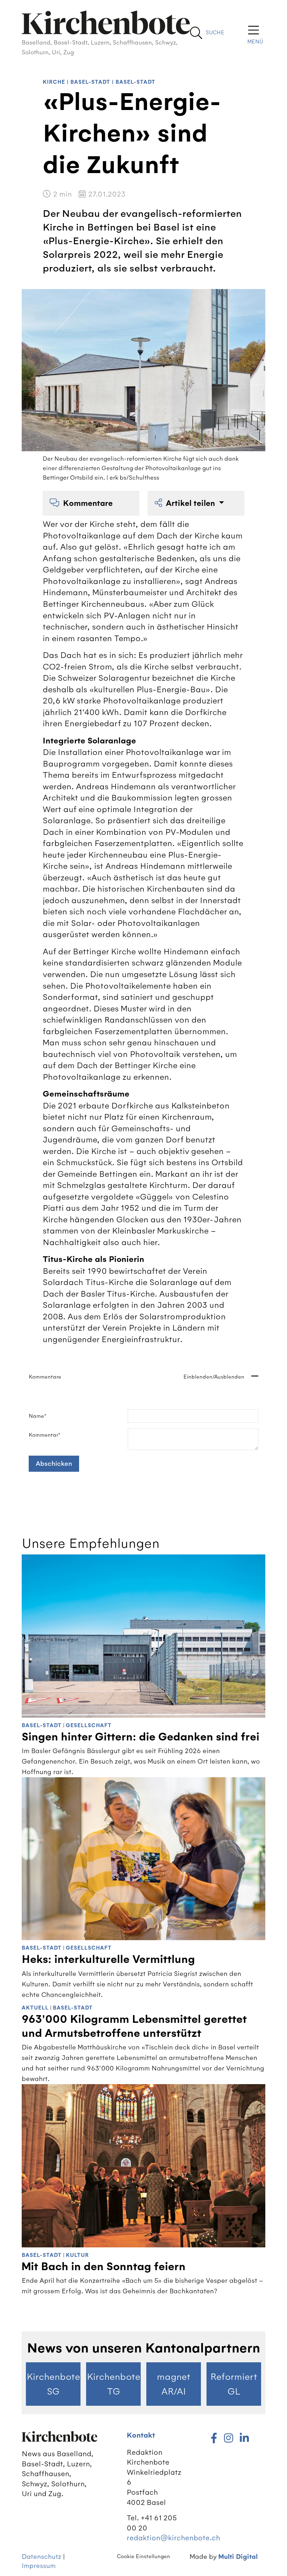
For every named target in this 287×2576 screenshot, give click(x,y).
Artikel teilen (191, 503)
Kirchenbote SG (53, 2384)
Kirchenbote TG (114, 2384)
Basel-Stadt (90, 82)
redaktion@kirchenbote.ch (173, 2538)
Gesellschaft (89, 1726)
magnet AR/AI (174, 2384)
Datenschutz (41, 2557)
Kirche (54, 82)
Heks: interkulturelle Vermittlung (108, 1959)
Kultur (77, 2255)
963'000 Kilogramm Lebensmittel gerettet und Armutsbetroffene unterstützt (134, 2026)
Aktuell (35, 2008)
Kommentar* (45, 1435)
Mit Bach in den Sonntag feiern (104, 2267)
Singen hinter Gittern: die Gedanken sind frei (141, 1737)
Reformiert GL (234, 2384)
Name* (38, 1416)
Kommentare (88, 503)
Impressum (39, 2566)
